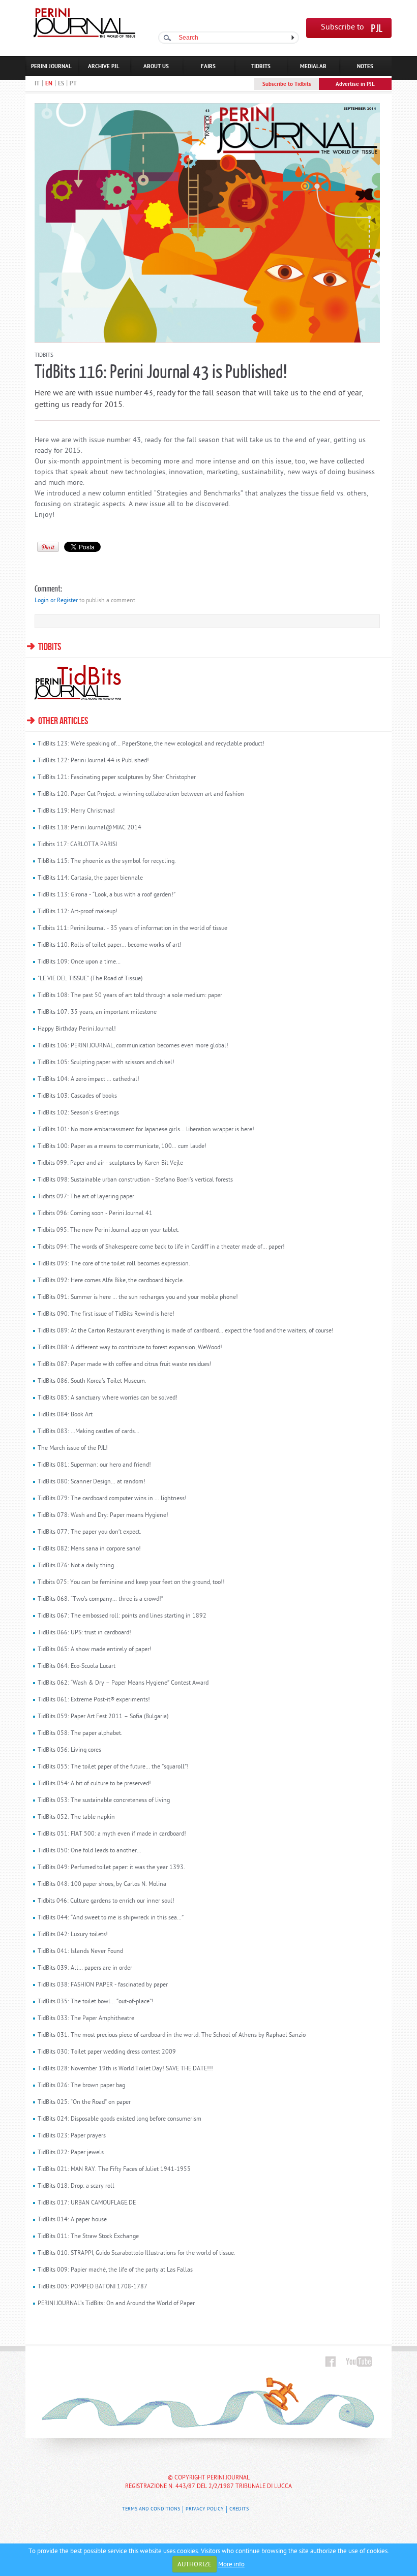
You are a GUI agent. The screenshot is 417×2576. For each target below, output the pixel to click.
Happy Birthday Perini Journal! (77, 1029)
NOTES (365, 67)
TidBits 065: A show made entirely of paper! (95, 1650)
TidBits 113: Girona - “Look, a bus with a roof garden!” (107, 895)
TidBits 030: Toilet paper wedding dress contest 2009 (107, 2052)
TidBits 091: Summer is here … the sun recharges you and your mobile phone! (138, 1297)
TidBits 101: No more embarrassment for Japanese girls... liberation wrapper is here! (146, 1130)
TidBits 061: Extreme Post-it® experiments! (94, 1700)
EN (49, 84)
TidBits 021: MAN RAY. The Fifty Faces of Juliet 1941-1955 (114, 2169)
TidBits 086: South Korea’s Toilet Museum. (92, 1381)
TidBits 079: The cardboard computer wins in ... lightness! (112, 1499)
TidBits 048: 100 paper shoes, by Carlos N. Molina (102, 1884)
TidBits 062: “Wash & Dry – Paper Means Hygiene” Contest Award (123, 1683)
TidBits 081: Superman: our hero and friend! (94, 1465)
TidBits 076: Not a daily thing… (78, 1566)
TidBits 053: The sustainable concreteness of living (104, 1801)
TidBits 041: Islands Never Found (80, 1951)
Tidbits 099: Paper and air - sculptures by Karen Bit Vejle (110, 1163)
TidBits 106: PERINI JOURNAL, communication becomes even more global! (133, 1046)
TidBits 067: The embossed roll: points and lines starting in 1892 (122, 1616)
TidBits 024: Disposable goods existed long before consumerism (120, 2119)
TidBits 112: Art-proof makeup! (78, 912)
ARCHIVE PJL (104, 67)
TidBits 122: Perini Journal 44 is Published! (93, 761)
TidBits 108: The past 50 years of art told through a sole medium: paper (130, 996)
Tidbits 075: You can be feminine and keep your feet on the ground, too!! (131, 1582)
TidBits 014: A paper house (72, 2220)
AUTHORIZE (195, 2565)
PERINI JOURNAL (51, 67)
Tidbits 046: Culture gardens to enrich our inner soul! (106, 1901)
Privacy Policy (205, 2509)
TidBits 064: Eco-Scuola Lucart (77, 1666)
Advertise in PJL (355, 84)
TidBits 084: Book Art (65, 1415)
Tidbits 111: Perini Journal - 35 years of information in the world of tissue (132, 928)
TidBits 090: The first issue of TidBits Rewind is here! (106, 1314)
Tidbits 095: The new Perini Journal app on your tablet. (109, 1230)
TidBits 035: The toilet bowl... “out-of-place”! (96, 2002)
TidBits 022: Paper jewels (71, 2153)
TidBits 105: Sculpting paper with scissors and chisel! (106, 1063)
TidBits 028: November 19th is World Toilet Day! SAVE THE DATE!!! (125, 2069)
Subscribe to (342, 28)
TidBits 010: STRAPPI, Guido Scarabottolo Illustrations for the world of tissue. (137, 2253)
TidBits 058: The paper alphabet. (80, 1733)
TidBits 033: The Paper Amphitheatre (86, 2019)
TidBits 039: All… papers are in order (85, 1968)
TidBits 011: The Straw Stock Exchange (88, 2237)
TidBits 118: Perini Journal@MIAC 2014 (90, 828)
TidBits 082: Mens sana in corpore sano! (89, 1549)
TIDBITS (261, 67)
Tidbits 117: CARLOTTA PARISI (77, 845)
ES (61, 84)
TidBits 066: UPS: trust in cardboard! (84, 1633)
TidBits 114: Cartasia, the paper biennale (90, 878)
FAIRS (208, 67)
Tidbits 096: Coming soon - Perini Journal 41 (95, 1214)
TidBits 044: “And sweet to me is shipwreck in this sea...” (111, 1918)
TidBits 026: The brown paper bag (81, 2086)
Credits (239, 2509)
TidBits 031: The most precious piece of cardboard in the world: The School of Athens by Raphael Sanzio (172, 2035)
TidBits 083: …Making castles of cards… (88, 1432)
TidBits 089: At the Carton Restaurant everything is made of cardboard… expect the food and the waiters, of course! (186, 1331)
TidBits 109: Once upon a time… (79, 962)
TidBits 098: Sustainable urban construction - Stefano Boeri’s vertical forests (135, 1180)
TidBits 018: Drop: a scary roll (76, 2186)
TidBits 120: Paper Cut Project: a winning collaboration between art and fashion (141, 794)
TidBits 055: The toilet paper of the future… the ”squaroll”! (113, 1767)
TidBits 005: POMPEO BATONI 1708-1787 (93, 2287)
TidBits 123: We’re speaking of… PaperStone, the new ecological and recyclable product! (151, 744)
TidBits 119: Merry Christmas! (76, 811)
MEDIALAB (313, 67)
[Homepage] (84, 36)
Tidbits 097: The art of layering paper (86, 1197)
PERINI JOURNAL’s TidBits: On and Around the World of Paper (116, 2304)
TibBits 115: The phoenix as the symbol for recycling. (107, 861)
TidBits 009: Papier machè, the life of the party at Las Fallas (115, 2270)
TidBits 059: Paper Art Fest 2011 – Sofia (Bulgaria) (103, 1717)
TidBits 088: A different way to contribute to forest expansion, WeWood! (130, 1348)
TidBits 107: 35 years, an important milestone (97, 1012)
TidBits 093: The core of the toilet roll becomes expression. (114, 1264)
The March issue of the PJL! (73, 1448)
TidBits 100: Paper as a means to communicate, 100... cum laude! (122, 1146)
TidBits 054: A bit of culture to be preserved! (94, 1784)
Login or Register (56, 601)
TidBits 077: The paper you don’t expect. (90, 1532)
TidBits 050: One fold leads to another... (90, 1851)
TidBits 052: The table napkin (76, 1817)
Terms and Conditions (151, 2509)
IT (37, 84)
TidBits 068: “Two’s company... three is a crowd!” (100, 1599)
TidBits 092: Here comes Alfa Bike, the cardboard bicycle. (111, 1281)
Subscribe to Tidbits (287, 84)
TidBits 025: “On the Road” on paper (84, 2102)
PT (73, 84)
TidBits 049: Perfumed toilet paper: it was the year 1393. (111, 1868)
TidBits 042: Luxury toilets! (73, 1935)
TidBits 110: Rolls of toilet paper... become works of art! (110, 945)
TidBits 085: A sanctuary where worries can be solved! (108, 1398)
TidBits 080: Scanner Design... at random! (92, 1482)
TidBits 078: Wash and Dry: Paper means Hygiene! (103, 1515)
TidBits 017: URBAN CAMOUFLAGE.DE (87, 2203)
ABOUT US (156, 67)
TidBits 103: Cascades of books (77, 1096)
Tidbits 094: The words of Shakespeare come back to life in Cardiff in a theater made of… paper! (161, 1247)
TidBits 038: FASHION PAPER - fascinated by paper (103, 1985)
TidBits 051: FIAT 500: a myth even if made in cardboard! (112, 1834)
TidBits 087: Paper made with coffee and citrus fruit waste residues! (125, 1364)
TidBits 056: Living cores (69, 1750)
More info (231, 2565)
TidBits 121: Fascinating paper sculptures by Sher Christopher (117, 778)
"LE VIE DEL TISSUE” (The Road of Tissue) (90, 979)
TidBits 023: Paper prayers (72, 2136)
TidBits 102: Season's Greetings (78, 1113)
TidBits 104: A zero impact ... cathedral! (88, 1079)
